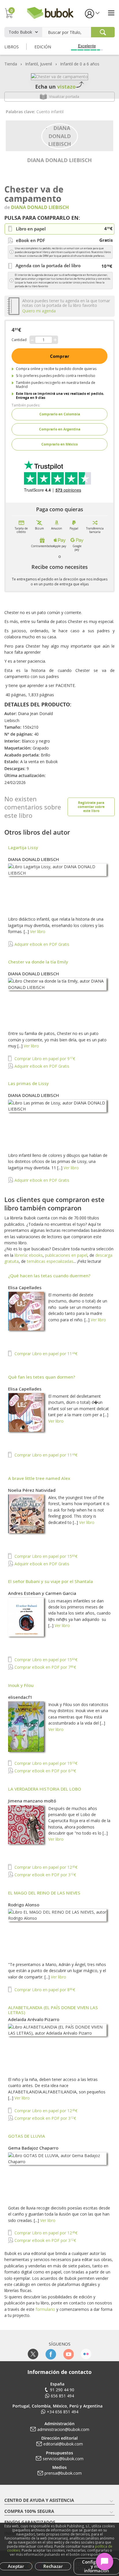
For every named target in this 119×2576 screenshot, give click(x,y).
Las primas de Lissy (28, 1083)
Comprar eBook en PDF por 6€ (45, 1771)
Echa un (55, 87)
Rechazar (53, 2566)
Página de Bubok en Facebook (51, 2354)
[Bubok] (50, 12)
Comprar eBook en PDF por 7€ (45, 1667)
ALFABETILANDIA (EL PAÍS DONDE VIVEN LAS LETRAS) (53, 2010)
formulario (45, 2309)
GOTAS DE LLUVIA (27, 2136)
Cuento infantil (50, 112)
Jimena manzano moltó (32, 1801)
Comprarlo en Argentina (60, 429)
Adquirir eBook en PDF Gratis (41, 944)
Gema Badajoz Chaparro (33, 2148)
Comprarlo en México (59, 444)
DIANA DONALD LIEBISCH (59, 160)
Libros (12, 47)
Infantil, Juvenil (39, 64)
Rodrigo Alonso (24, 1905)
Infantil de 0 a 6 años (80, 64)
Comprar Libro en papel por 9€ (44, 1059)
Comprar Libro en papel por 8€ (44, 1990)
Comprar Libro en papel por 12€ (45, 1867)
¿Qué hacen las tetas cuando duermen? (49, 1276)
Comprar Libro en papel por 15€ (45, 1556)
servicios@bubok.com (63, 2459)
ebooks (36, 1255)
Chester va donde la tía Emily (38, 962)
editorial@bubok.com (63, 2444)
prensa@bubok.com (63, 2473)
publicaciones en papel (66, 1255)
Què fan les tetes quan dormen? (42, 1377)
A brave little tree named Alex (39, 1478)
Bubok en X (33, 2354)
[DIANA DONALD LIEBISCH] (60, 135)
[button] (92, 13)
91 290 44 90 (62, 2390)
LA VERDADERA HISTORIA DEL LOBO (45, 1789)
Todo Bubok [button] (20, 32)
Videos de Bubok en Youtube (68, 2354)
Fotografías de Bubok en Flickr (86, 2354)
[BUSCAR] (103, 32)
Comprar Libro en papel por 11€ (45, 1354)
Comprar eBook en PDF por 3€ (45, 1875)
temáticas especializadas (50, 1261)
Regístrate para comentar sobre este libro (91, 807)
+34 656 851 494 (63, 2412)
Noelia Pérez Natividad (32, 1490)
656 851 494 (62, 2396)
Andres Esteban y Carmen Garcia (42, 1593)
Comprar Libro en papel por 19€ (45, 1763)
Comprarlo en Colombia (60, 414)
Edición (43, 47)
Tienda (11, 64)
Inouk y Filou (21, 1685)
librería (21, 1255)
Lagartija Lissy (23, 847)
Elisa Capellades (25, 1287)
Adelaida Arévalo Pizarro (34, 2019)
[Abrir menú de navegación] (111, 13)
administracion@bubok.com (63, 2429)
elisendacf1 (20, 1697)
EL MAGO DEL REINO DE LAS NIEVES (44, 1893)
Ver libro (38, 931)
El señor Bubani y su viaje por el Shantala (51, 1581)
